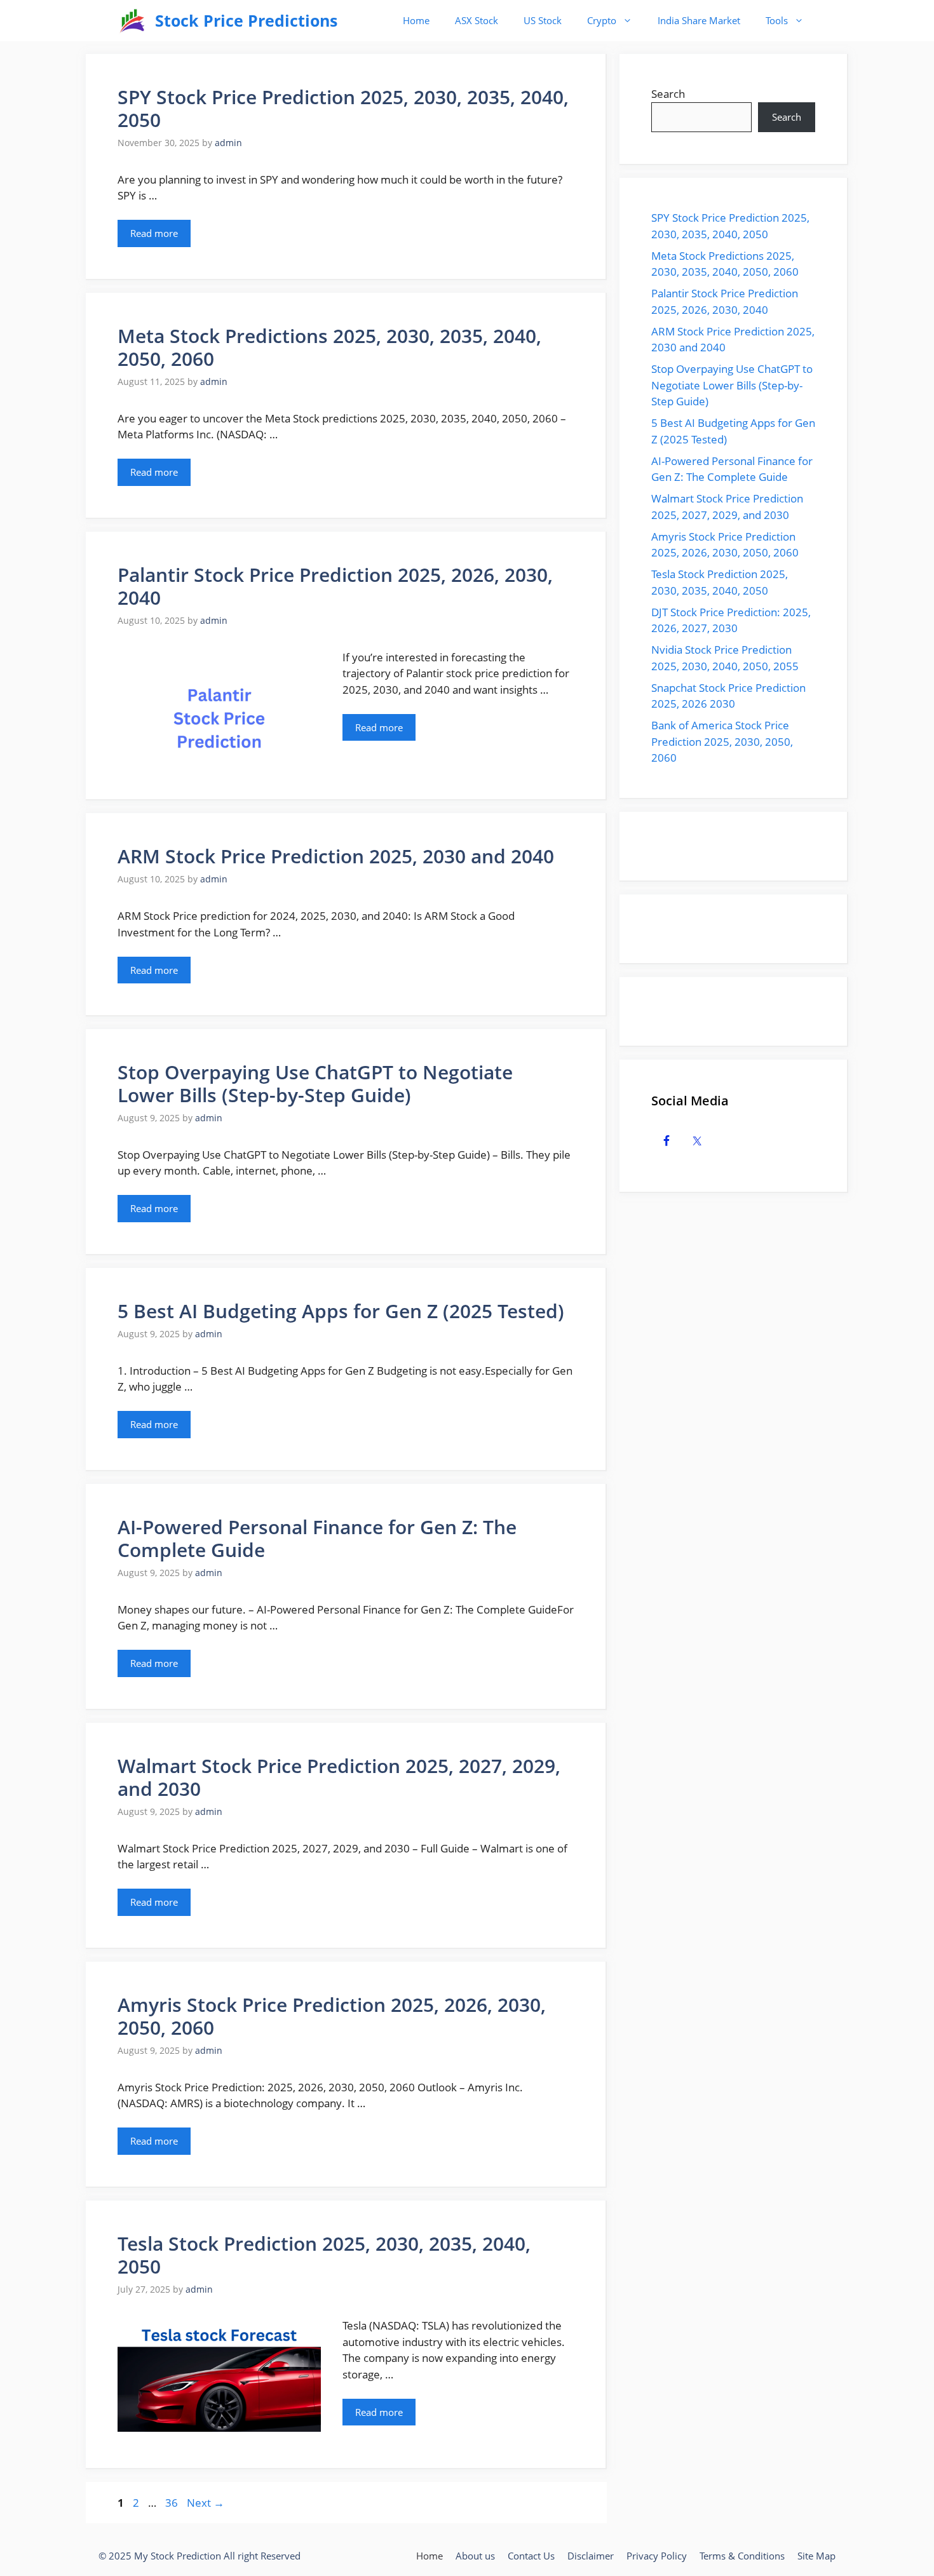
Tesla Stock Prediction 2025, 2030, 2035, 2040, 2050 (324, 2255)
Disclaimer (591, 2556)
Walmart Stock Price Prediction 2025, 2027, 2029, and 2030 (339, 1777)
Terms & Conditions (742, 2556)
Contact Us (531, 2556)
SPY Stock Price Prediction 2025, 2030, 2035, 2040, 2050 (343, 108)
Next (206, 2503)
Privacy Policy (657, 2556)
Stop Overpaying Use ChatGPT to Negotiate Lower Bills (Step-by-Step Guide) (315, 1083)
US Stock (543, 20)
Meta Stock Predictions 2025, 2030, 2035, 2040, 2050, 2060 (329, 347)
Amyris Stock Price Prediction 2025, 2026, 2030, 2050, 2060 (332, 2016)
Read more (154, 233)
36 (173, 2503)
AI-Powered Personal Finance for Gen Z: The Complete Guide (317, 1538)
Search (668, 94)
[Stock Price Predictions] (133, 21)
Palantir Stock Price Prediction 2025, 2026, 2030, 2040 (335, 586)
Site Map (816, 2556)
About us (475, 2556)
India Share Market (699, 20)
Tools (777, 20)
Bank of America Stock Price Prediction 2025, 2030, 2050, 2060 (722, 741)
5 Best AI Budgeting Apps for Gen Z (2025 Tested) (341, 1311)
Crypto (602, 20)
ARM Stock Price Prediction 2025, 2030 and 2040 (336, 856)
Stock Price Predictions (246, 20)
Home (416, 20)
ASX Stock (477, 20)
